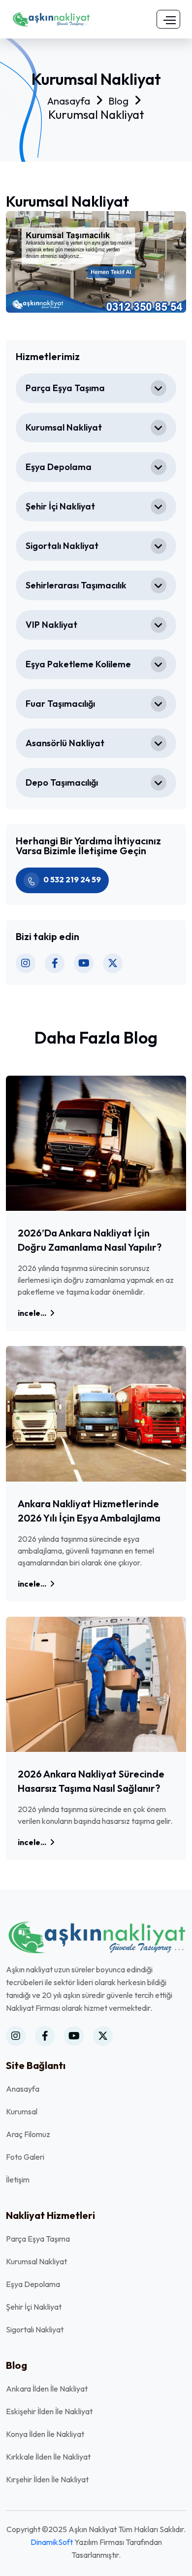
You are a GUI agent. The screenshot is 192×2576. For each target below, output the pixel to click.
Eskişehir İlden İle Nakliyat (49, 2411)
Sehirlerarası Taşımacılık (76, 585)
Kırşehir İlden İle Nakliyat (47, 2479)
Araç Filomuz (28, 2134)
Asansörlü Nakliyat (65, 743)
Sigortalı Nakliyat (62, 546)
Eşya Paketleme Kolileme (78, 664)
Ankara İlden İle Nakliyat (47, 2389)
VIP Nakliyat (51, 625)
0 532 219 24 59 (72, 879)
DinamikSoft (52, 2542)
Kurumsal (22, 2111)
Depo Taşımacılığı (62, 782)
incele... (33, 1313)
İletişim (18, 2179)
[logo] (51, 18)
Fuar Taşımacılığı (60, 704)
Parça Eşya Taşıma (65, 388)
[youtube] (84, 963)
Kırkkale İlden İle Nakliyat (48, 2457)
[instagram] (26, 963)
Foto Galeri (25, 2157)
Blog (118, 101)
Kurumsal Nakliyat (64, 427)
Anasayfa (69, 101)
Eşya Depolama (59, 467)
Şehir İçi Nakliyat (60, 506)
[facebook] (55, 963)
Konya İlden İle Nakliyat (45, 2434)
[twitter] (113, 963)
